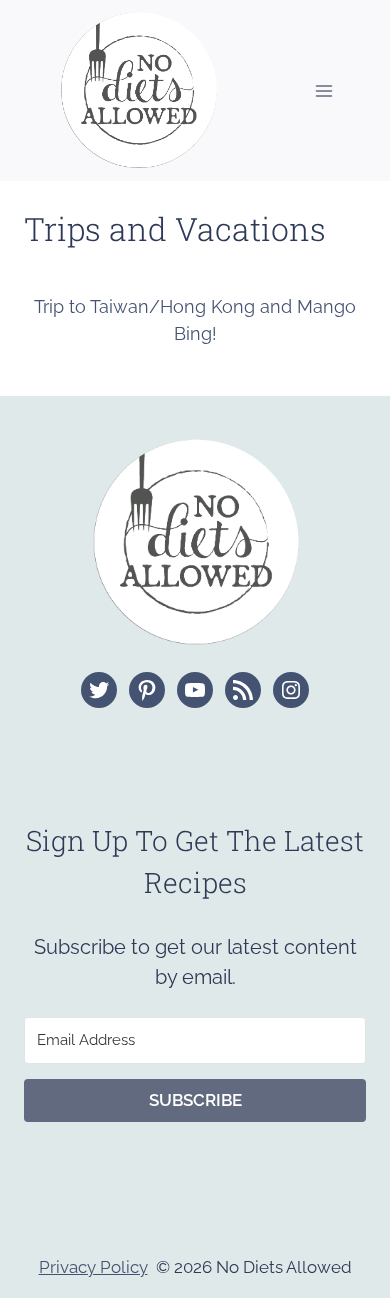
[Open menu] (323, 90)
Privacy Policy (93, 1267)
